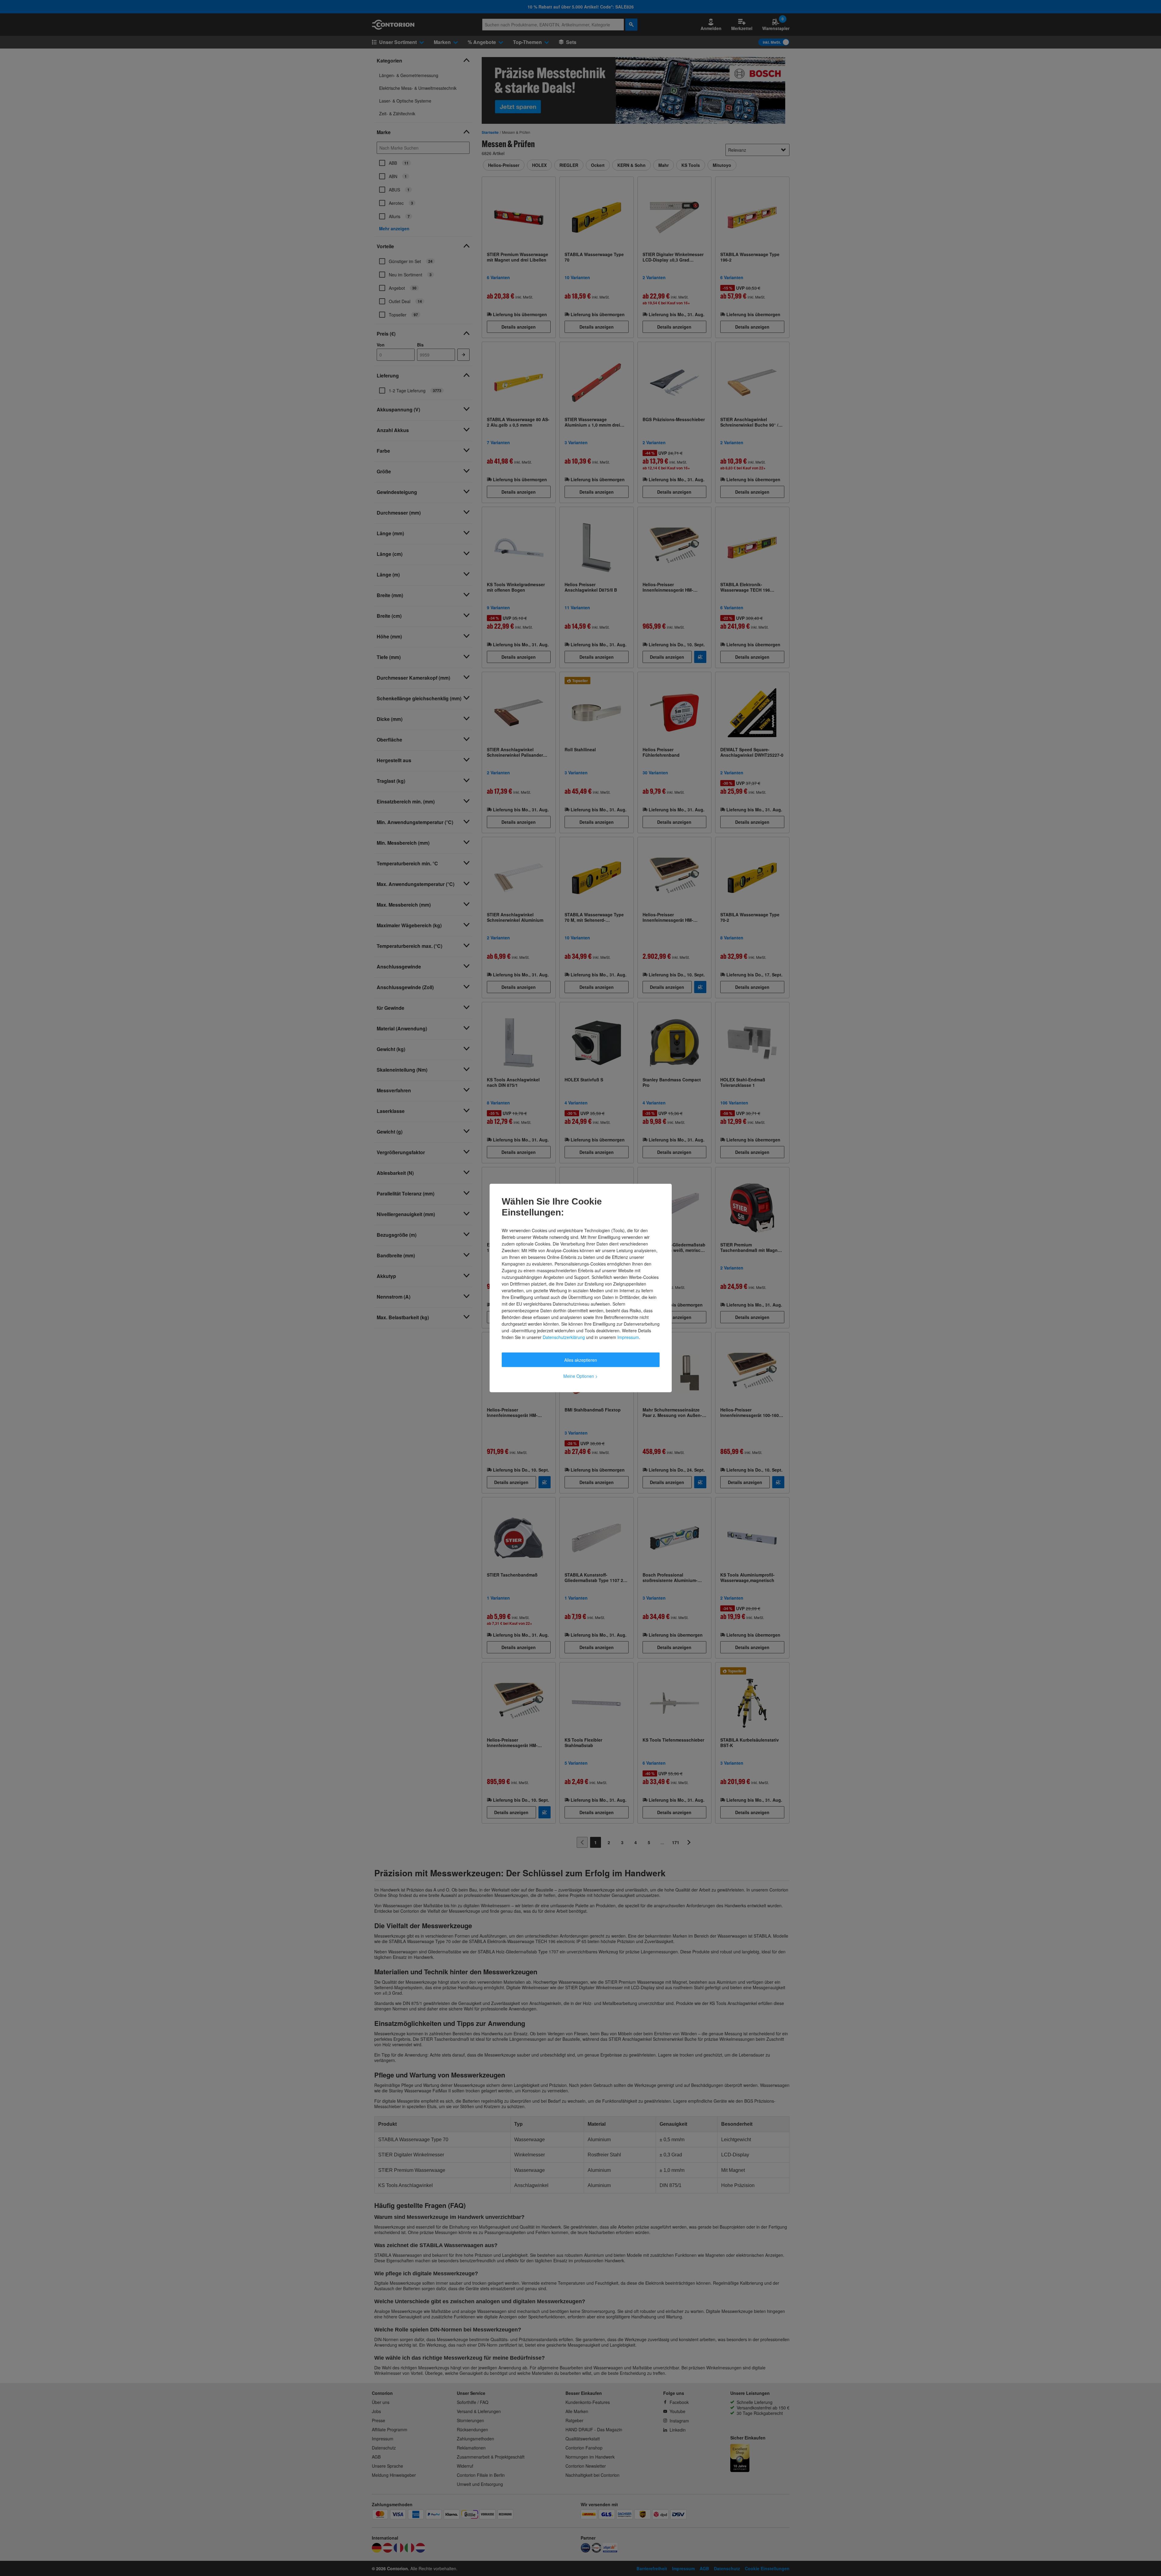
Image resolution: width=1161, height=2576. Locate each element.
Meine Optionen (580, 1376)
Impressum (628, 1337)
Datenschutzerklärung (564, 1337)
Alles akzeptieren (581, 1360)
